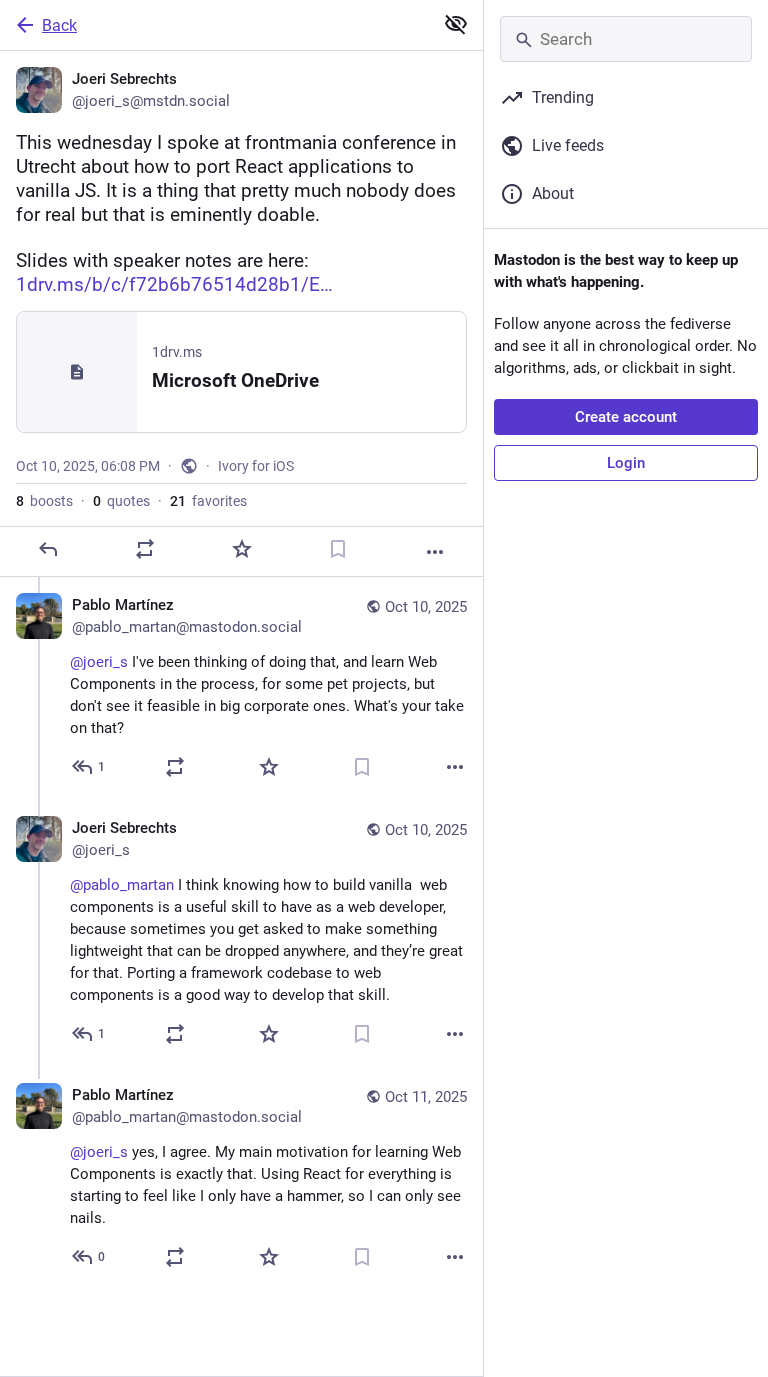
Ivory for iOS (256, 466)
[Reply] (48, 549)
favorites (208, 501)
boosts (44, 501)
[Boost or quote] (145, 549)
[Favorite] (242, 549)
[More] (435, 552)
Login (626, 463)
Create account (626, 417)
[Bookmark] (338, 549)
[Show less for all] (456, 24)
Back (59, 25)
